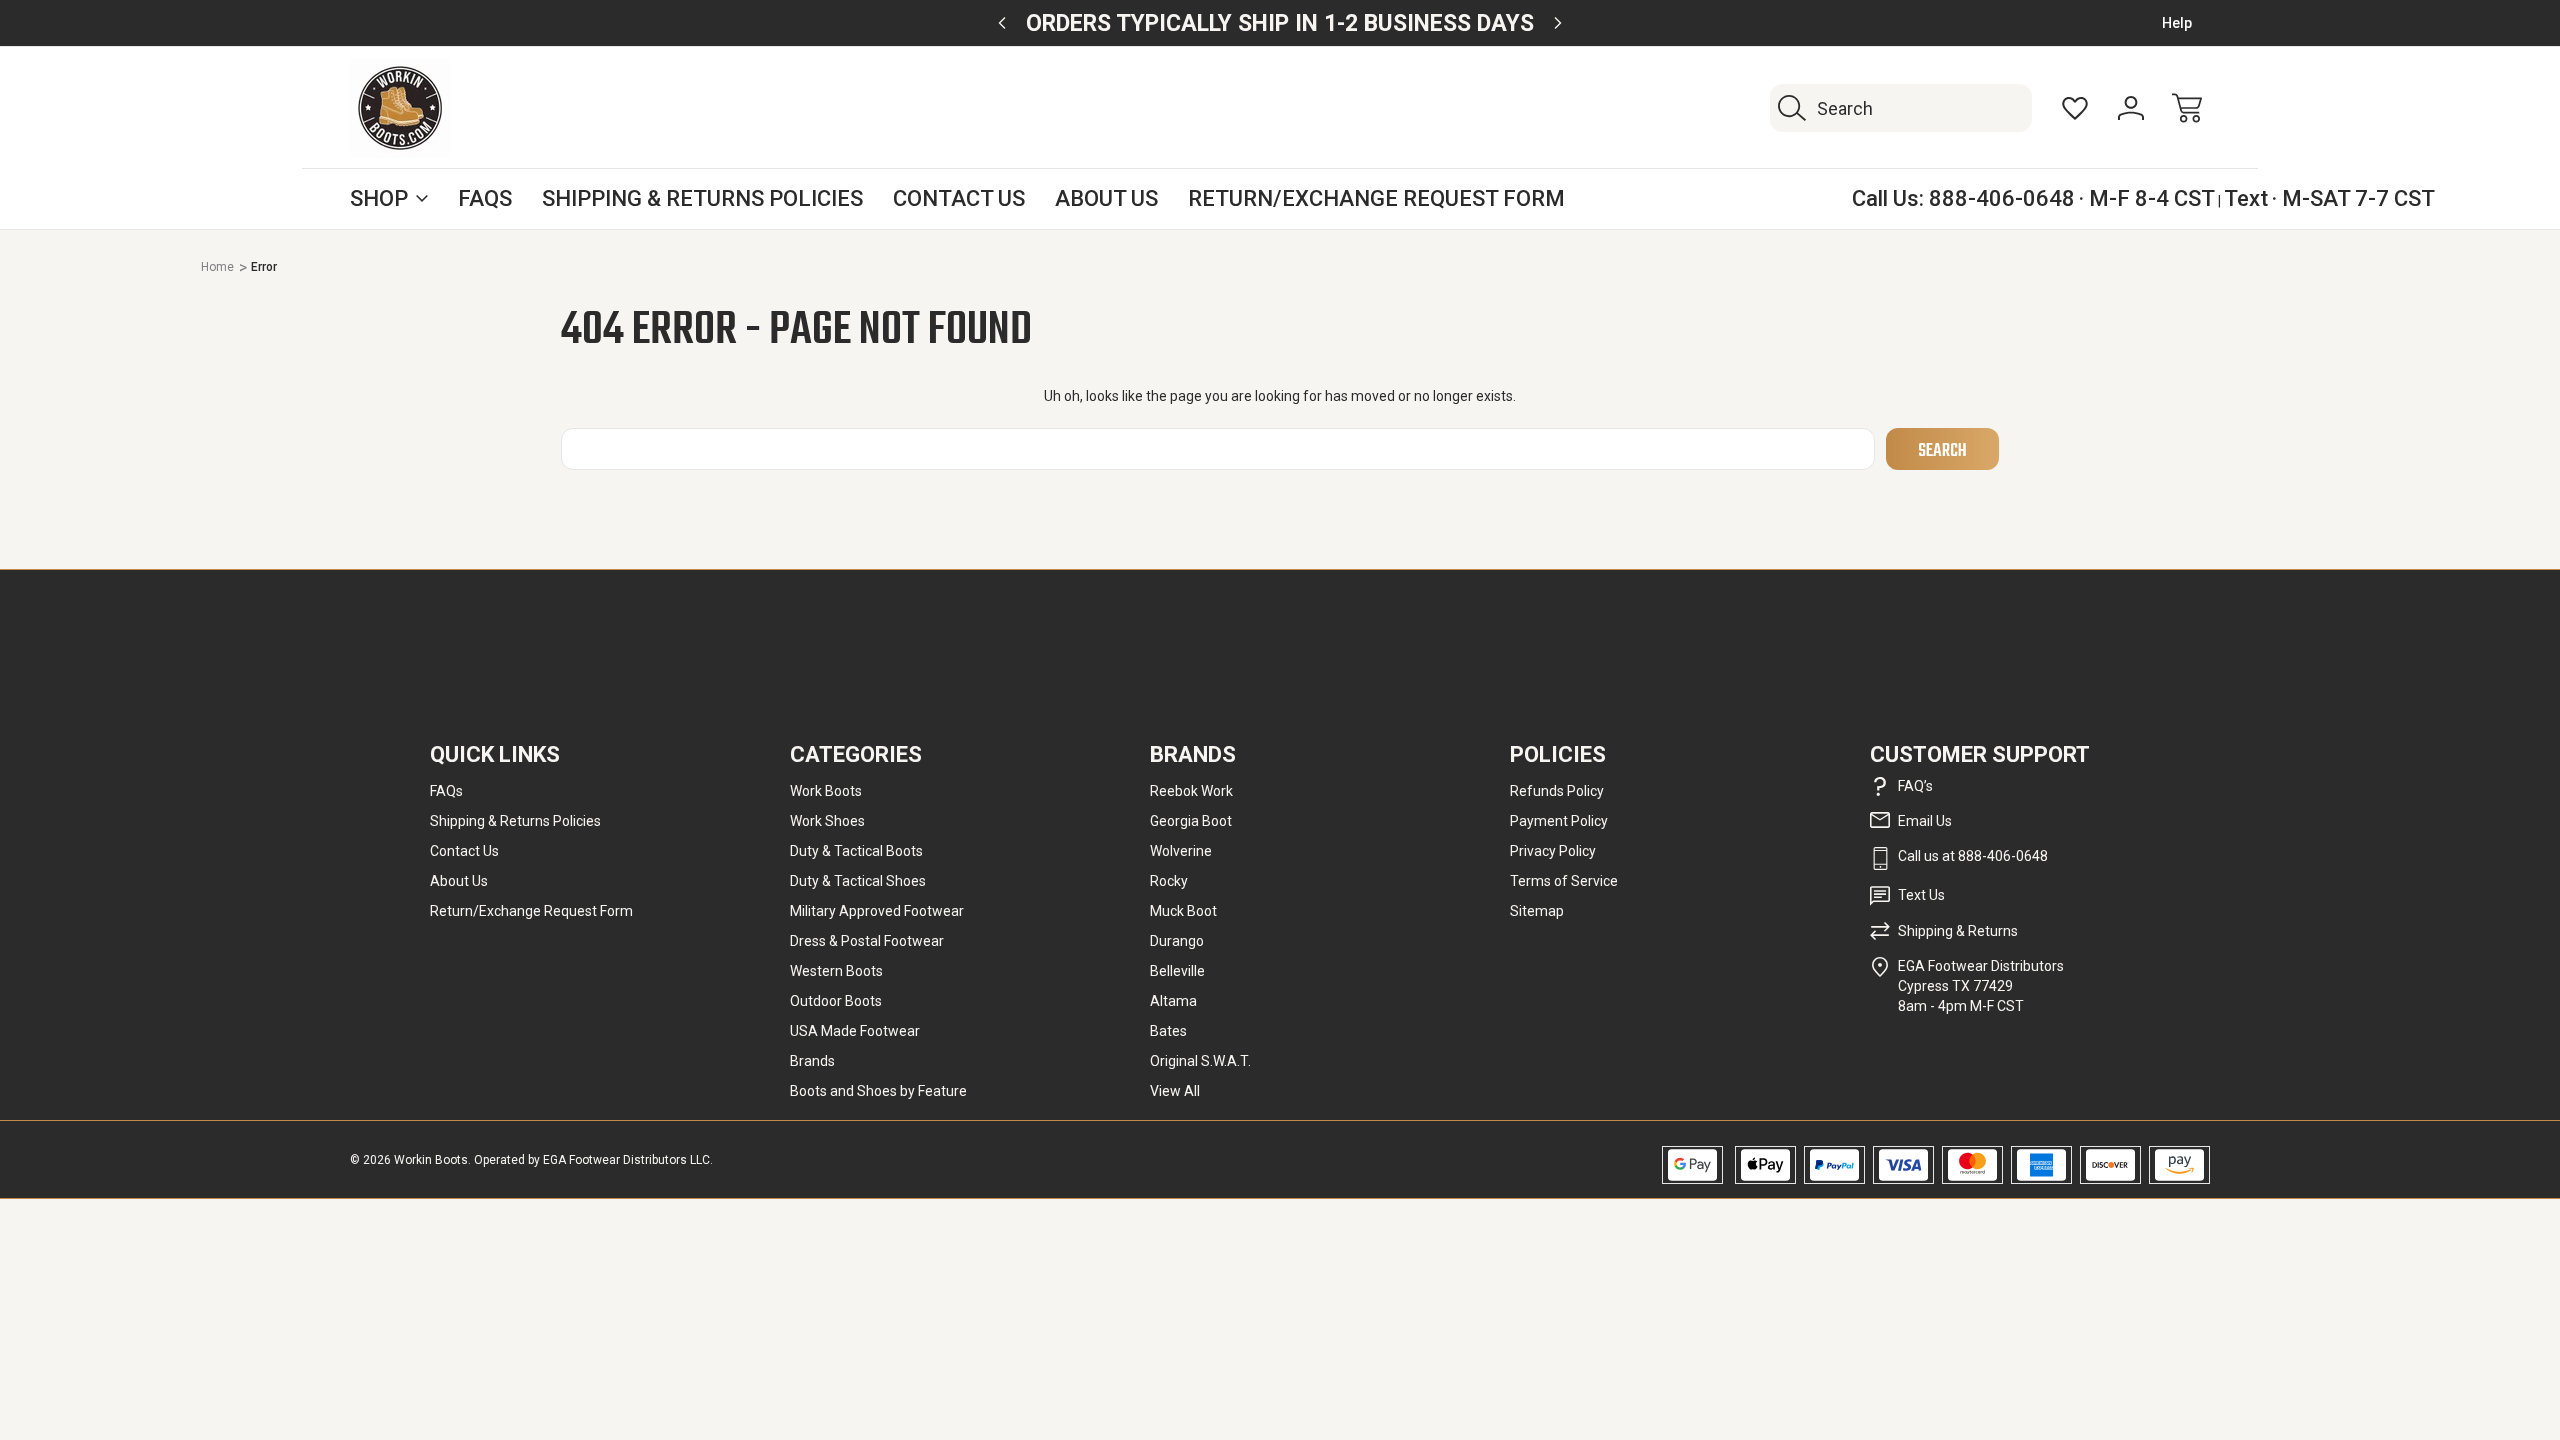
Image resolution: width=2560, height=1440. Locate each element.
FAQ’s (1915, 786)
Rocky (1169, 881)
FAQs (485, 198)
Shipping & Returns (1958, 931)
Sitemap (1537, 911)
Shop (379, 198)
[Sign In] (2131, 108)
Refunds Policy (1557, 791)
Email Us (1925, 821)
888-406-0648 (2002, 198)
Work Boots (826, 791)
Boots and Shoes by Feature (878, 1091)
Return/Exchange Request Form (1376, 198)
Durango (1177, 941)
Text (2246, 198)
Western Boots (836, 971)
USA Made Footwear (855, 1031)
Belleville (1177, 971)
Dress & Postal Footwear (867, 941)
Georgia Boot (1191, 821)
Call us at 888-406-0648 (1973, 856)
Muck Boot (1183, 911)
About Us (1106, 198)
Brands (812, 1061)
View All (1175, 1091)
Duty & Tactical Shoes (858, 881)
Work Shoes (827, 821)
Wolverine (1181, 851)
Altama (1173, 1001)
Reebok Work (1191, 791)
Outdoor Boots (836, 1001)
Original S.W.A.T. (1200, 1061)
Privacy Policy (1553, 851)
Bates (1168, 1031)
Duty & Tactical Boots (856, 851)
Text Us (1921, 895)
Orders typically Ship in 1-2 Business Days (1280, 23)
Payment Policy (1559, 821)
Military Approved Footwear (877, 911)
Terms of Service (1564, 881)
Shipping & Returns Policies (702, 198)
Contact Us (959, 198)
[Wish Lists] (2075, 108)
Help (2177, 23)
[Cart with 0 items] (2187, 108)
